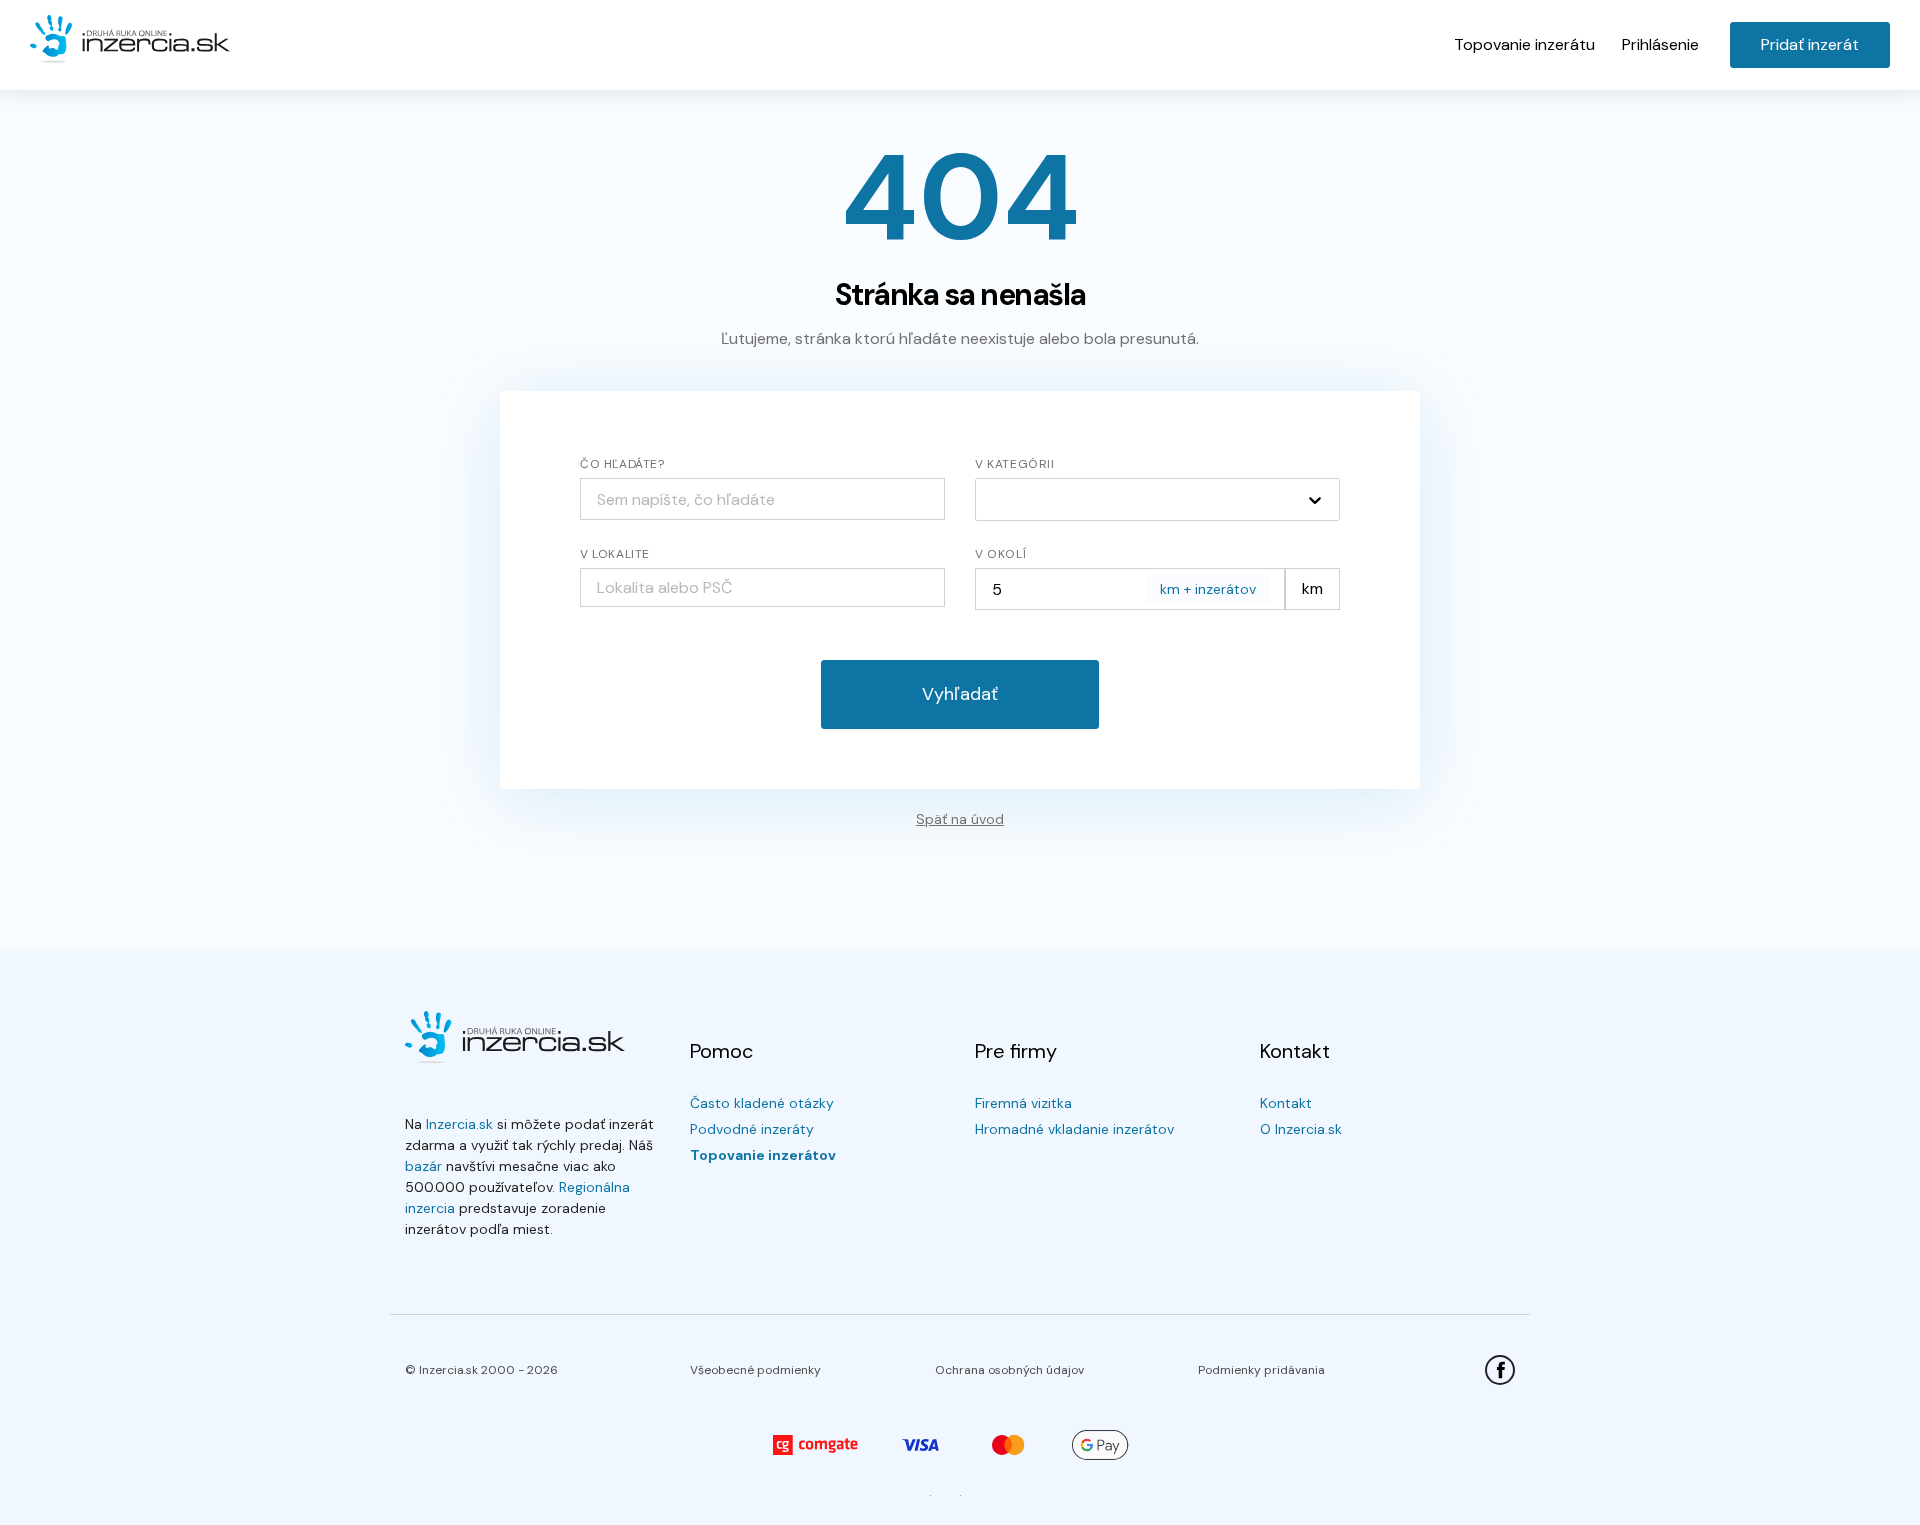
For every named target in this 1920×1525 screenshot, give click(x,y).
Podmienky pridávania (1261, 1370)
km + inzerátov (1208, 589)
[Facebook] (1500, 1370)
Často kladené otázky (762, 1103)
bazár (423, 1166)
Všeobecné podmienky (755, 1370)
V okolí (1000, 554)
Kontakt (1286, 1103)
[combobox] (762, 587)
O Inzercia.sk (1301, 1129)
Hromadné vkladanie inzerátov (1074, 1129)
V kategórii (1015, 464)
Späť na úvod (960, 819)
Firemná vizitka (1023, 1103)
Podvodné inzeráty (752, 1129)
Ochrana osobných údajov (1009, 1370)
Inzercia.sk (459, 1124)
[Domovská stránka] (130, 40)
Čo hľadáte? (622, 464)
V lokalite (615, 554)
